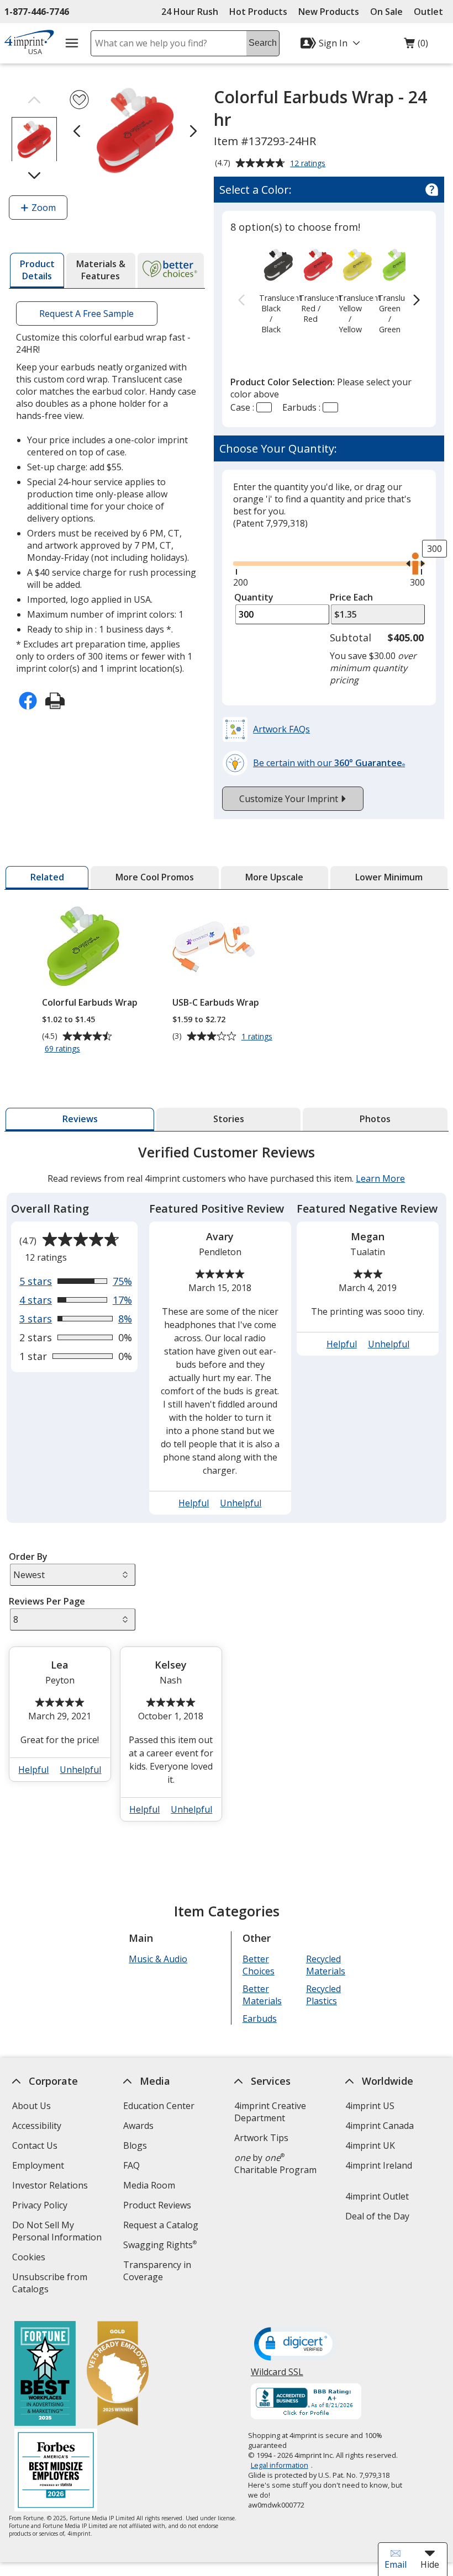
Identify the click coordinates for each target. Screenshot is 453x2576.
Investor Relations (51, 2187)
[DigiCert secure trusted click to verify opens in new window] (296, 2345)
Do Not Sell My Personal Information (61, 2232)
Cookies (30, 2258)
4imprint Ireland (379, 2165)
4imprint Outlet (377, 2196)
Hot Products (258, 12)
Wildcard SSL (277, 2376)
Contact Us (35, 2145)
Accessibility (37, 2126)
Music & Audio (158, 1959)
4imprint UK (370, 2145)
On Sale (386, 12)
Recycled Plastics (323, 1995)
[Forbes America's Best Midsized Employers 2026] (56, 2471)
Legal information (280, 2465)
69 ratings (64, 1049)
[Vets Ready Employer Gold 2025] (118, 2375)
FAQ (131, 2165)
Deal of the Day (377, 2216)
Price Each (351, 597)
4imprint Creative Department (270, 2112)
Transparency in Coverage (159, 2272)
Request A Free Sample (87, 314)
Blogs (135, 2145)
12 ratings (309, 164)
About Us (31, 2106)
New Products (329, 12)
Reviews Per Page (47, 1601)
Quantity (254, 597)
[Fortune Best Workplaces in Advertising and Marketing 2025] (45, 2375)
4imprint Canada (380, 2126)
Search (263, 43)
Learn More (380, 1178)
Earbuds (260, 2019)
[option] (271, 290)
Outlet (431, 12)
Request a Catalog (161, 2225)
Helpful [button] (194, 1503)
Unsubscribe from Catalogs (50, 2284)
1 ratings (258, 1037)
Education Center (159, 2106)
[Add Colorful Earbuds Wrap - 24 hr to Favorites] (79, 100)
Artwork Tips (261, 2138)
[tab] (37, 270)
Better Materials (262, 1995)
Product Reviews (157, 2205)
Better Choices (259, 1965)
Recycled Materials (326, 1965)
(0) (416, 46)
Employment (38, 2165)
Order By (28, 1557)
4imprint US (370, 2106)
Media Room (149, 2185)
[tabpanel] (227, 1488)
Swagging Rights (160, 2245)
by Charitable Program (275, 2164)
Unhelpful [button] (241, 1503)
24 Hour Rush (190, 12)
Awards (138, 2126)
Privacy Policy (41, 2206)
